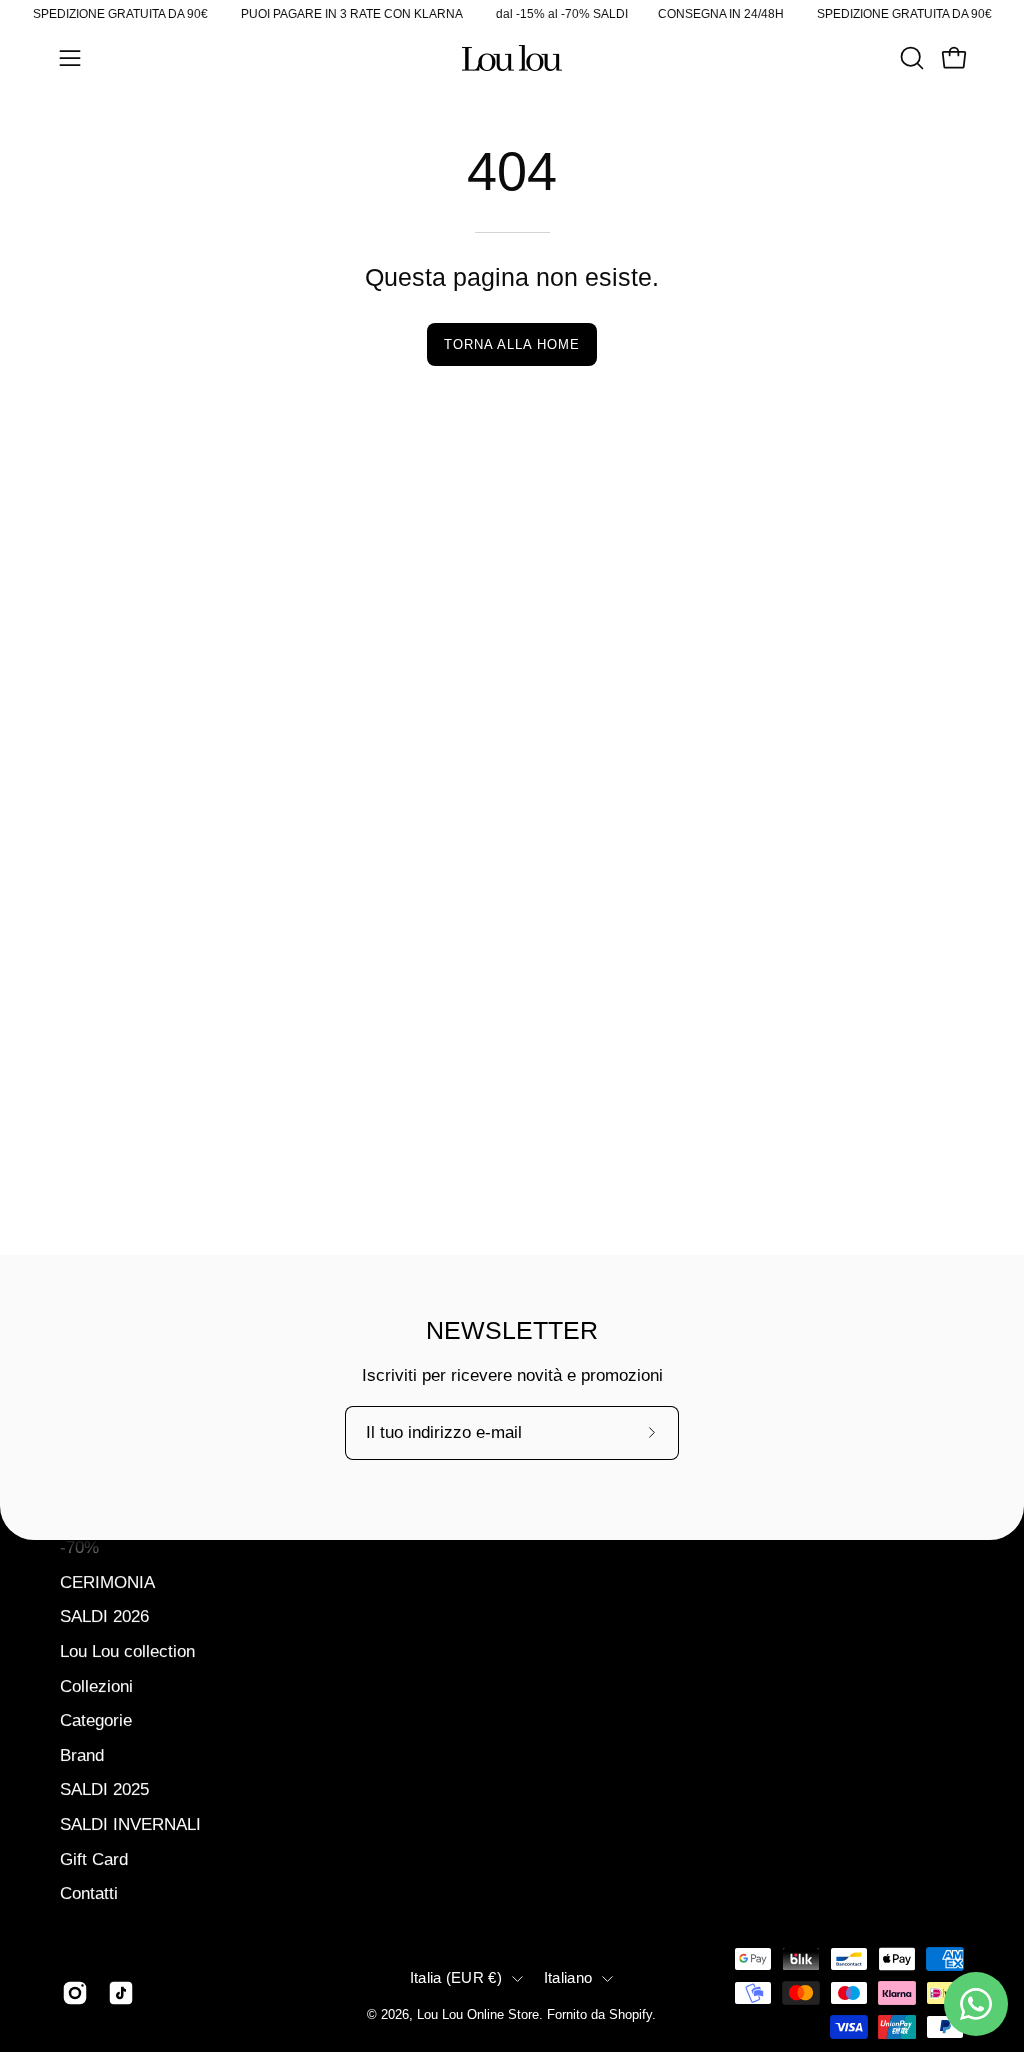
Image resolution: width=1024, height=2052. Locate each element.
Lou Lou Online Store (478, 2015)
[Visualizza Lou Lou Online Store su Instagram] (75, 1993)
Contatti (89, 1893)
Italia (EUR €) (456, 1978)
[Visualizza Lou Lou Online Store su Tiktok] (121, 1993)
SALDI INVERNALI (130, 1824)
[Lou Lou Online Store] (512, 58)
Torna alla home (511, 344)
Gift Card (94, 1858)
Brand (82, 1754)
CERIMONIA (107, 1581)
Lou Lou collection (127, 1651)
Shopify (630, 2015)
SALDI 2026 (104, 1616)
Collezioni (96, 1685)
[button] (910, 58)
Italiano (568, 1978)
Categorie (96, 1720)
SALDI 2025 (104, 1789)
